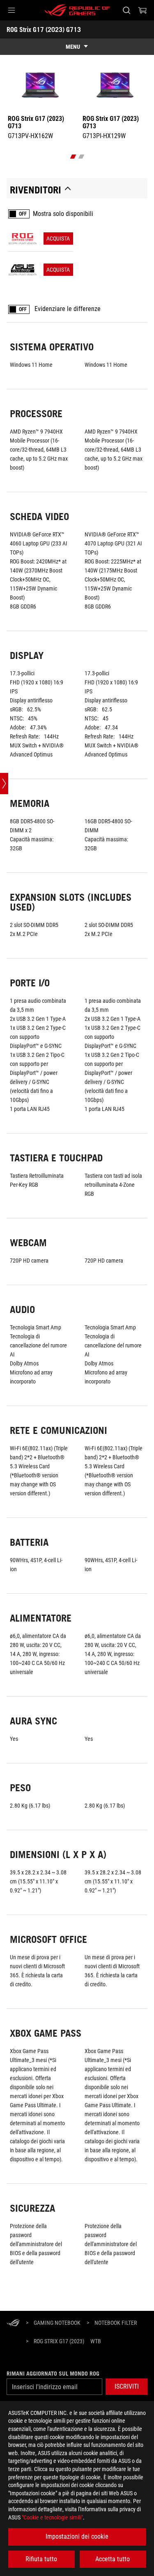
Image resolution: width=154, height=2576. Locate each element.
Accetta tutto (113, 2559)
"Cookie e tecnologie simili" (52, 2517)
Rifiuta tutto (41, 2559)
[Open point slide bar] (4, 784)
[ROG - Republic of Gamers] (77, 10)
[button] (11, 10)
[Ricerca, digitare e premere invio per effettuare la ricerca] (126, 10)
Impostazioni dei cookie (77, 2536)
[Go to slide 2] (81, 157)
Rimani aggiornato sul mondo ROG (53, 2374)
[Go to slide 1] (73, 157)
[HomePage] (13, 2323)
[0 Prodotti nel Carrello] (143, 10)
